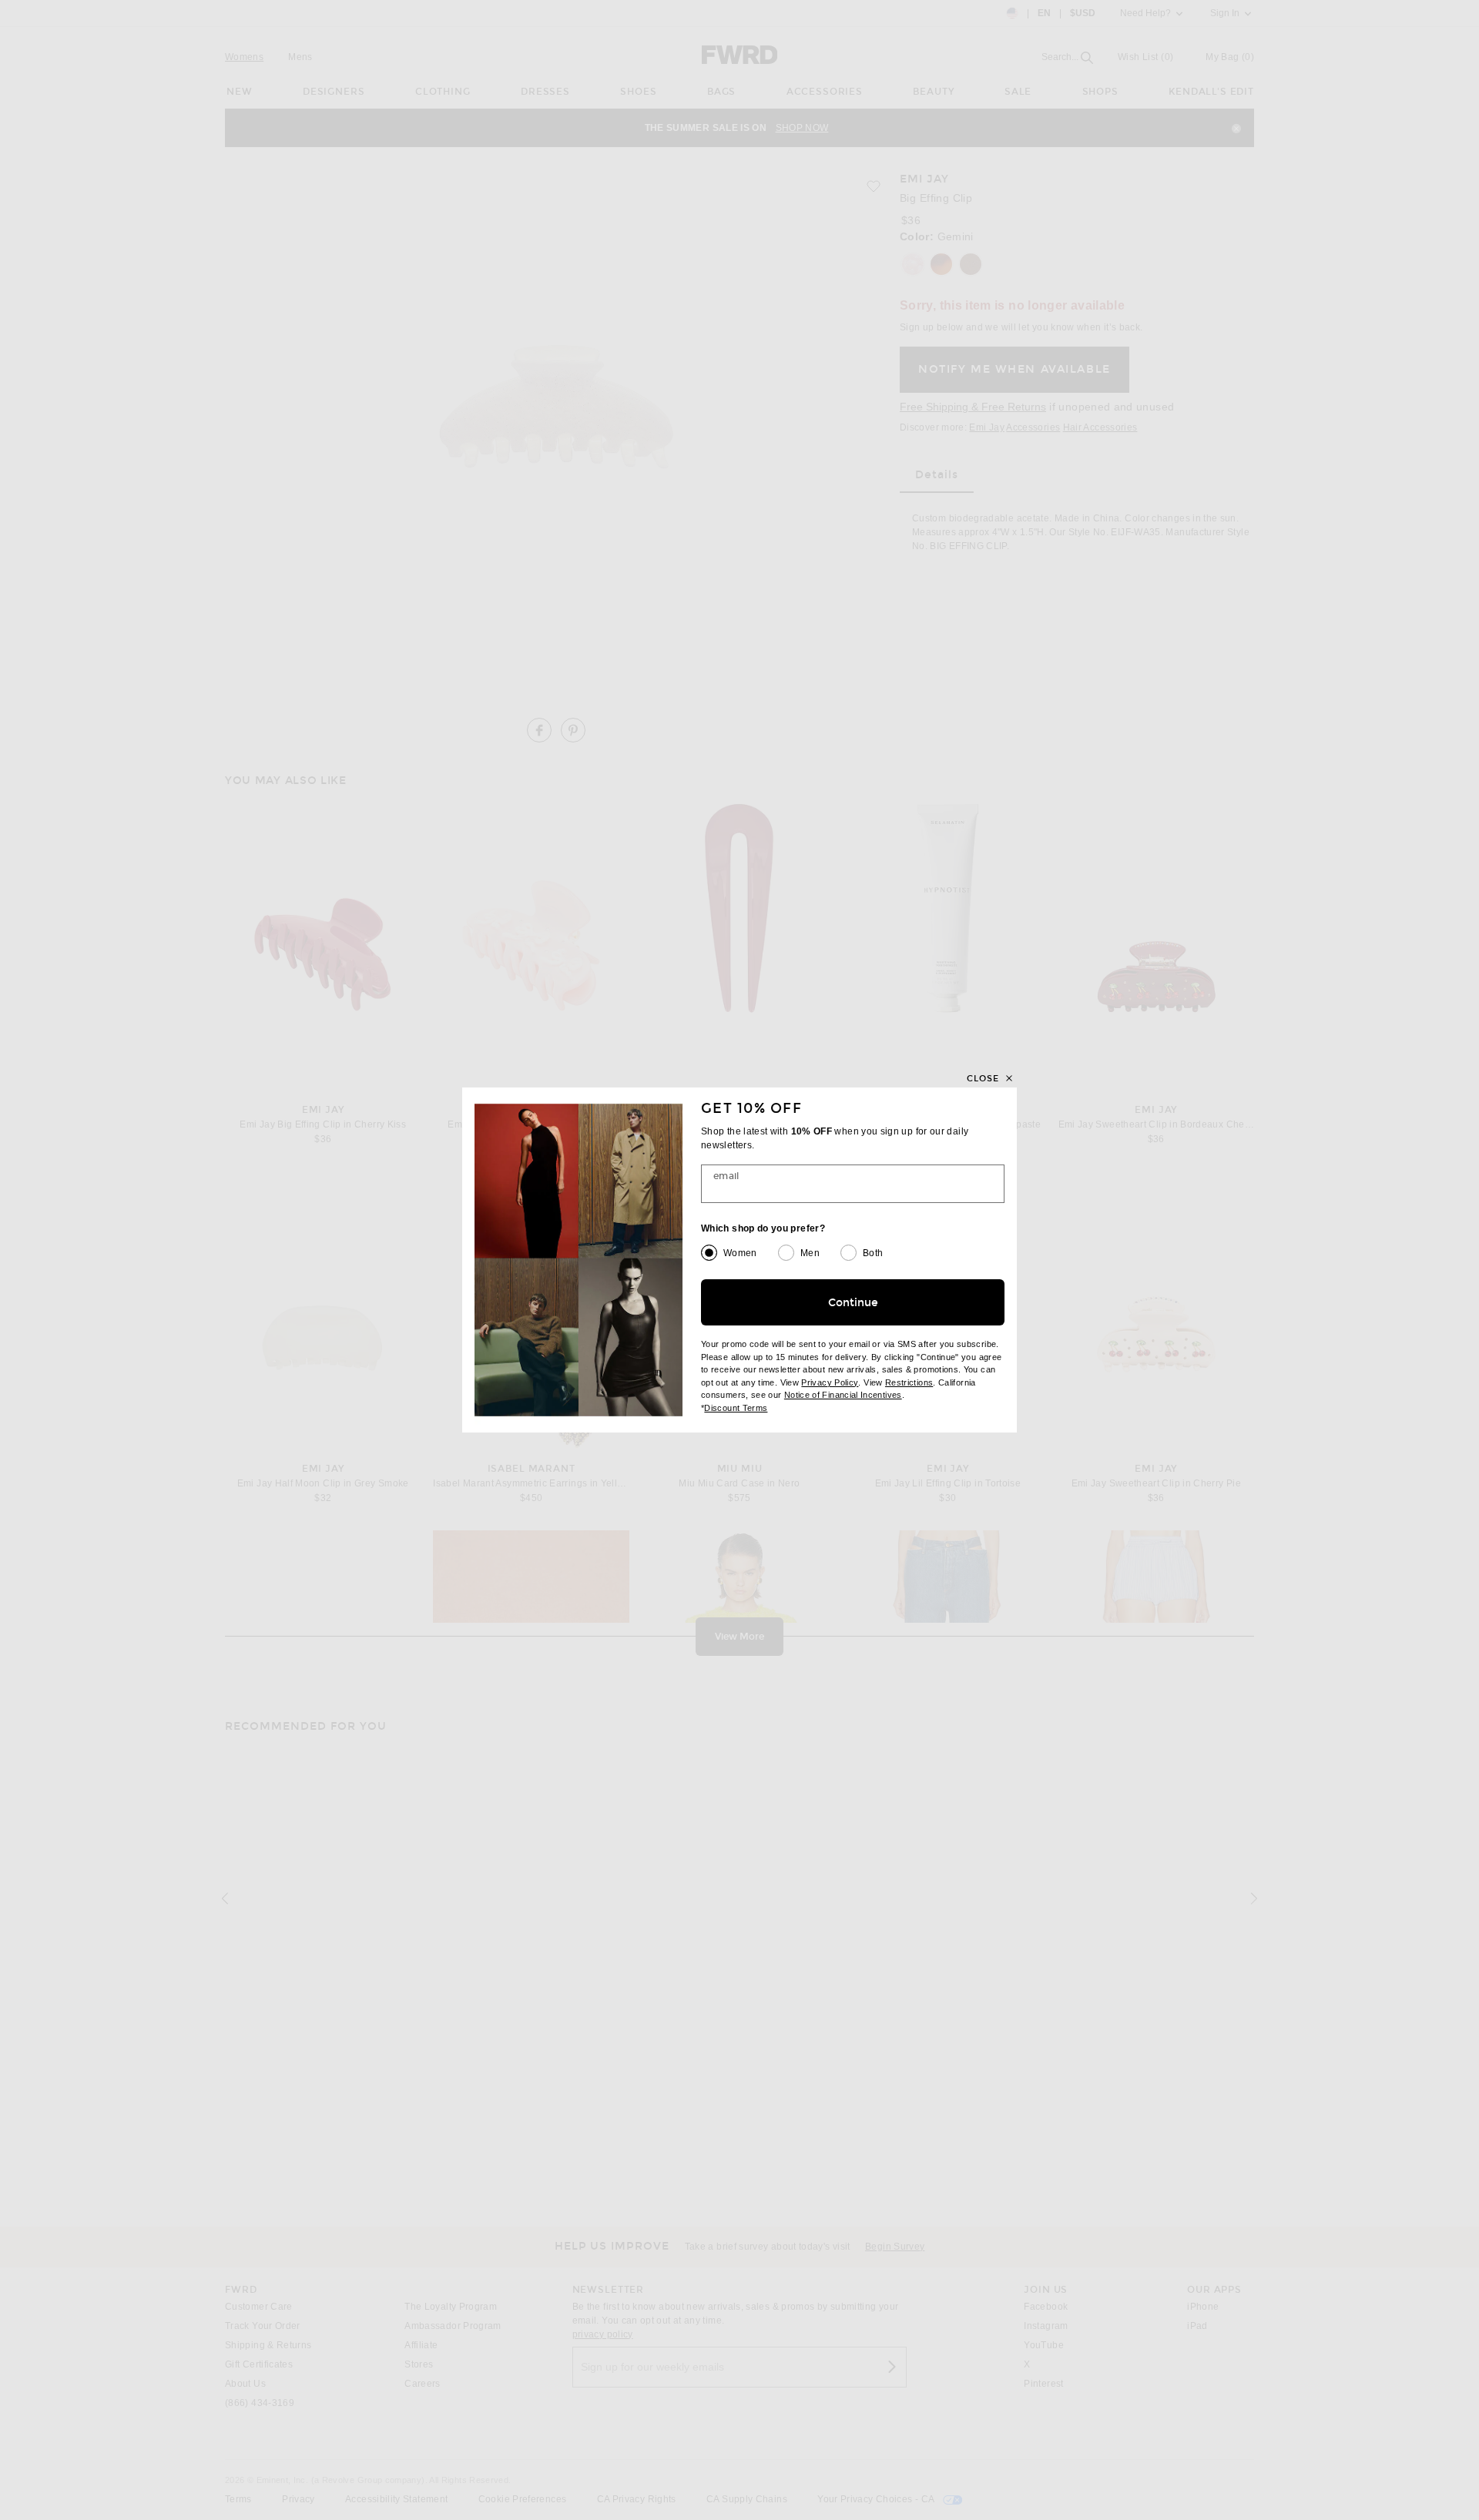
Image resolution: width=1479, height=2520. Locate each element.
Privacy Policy (830, 1382)
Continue (853, 1303)
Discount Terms (736, 1408)
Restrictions (909, 1382)
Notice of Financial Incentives (843, 1395)
